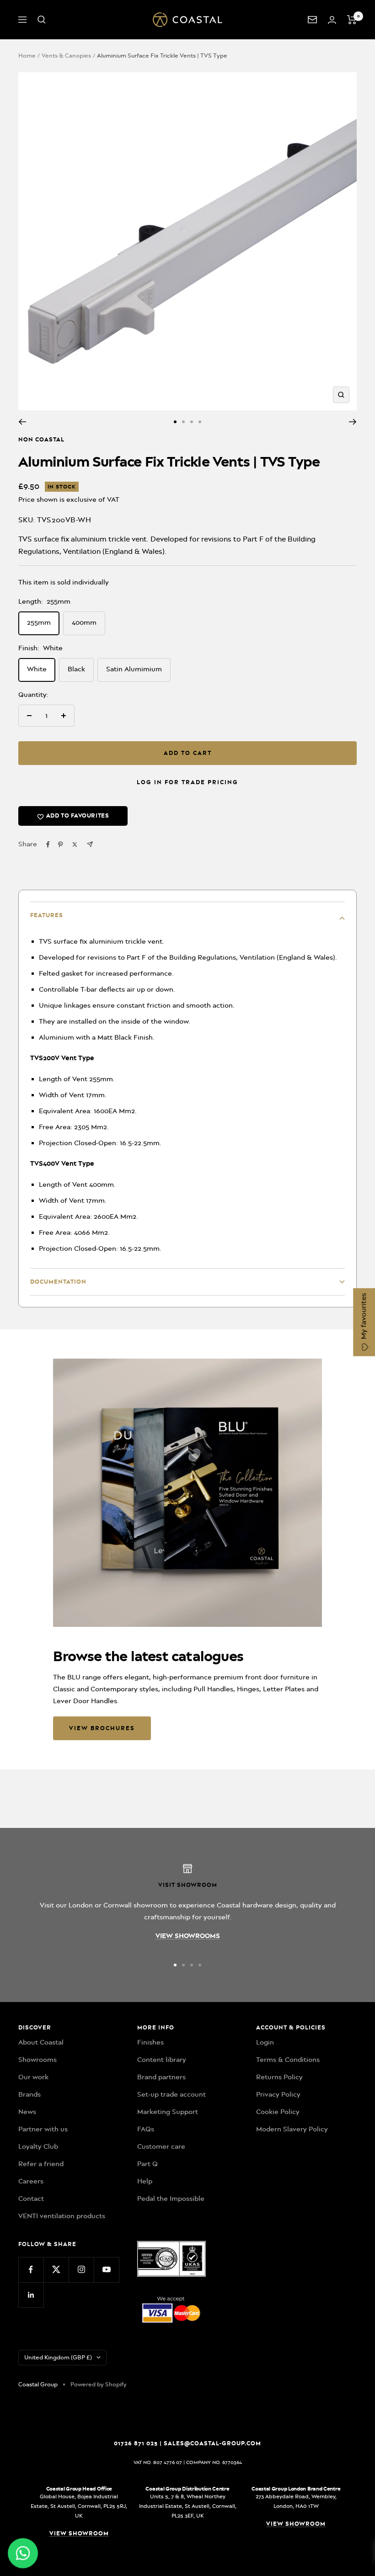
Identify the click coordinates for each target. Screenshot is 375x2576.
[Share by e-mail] (90, 844)
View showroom (79, 2533)
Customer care (161, 2146)
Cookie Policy (278, 2112)
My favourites (364, 1317)
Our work (33, 2077)
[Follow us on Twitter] (56, 2270)
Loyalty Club (38, 2146)
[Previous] (22, 422)
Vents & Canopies (66, 56)
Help (145, 2181)
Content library (162, 2060)
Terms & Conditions (288, 2060)
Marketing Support (168, 2112)
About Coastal (41, 2042)
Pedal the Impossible (171, 2199)
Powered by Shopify (99, 2384)
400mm (84, 622)
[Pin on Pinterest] (60, 845)
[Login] (332, 20)
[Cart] (352, 20)
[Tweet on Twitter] (75, 845)
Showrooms (37, 2060)
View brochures (102, 1728)
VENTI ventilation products (62, 2216)
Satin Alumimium (134, 669)
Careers (31, 2181)
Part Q (147, 2164)
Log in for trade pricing (187, 782)
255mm (39, 622)
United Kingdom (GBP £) (58, 2357)
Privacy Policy (278, 2094)
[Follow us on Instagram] (81, 2270)
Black (76, 669)
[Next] (353, 422)
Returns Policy (279, 2077)
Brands (29, 2094)
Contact (31, 2199)
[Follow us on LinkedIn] (31, 2295)
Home (27, 56)
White (37, 669)
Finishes (150, 2042)
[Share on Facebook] (48, 845)
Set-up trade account (171, 2094)
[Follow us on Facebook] (31, 2270)
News (27, 2112)
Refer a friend (41, 2164)
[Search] (42, 20)
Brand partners (161, 2077)
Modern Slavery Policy (292, 2129)
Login (265, 2042)
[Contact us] (312, 20)
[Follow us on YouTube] (106, 2270)
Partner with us (43, 2129)
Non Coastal (41, 439)
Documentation (58, 1282)
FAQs (146, 2129)
